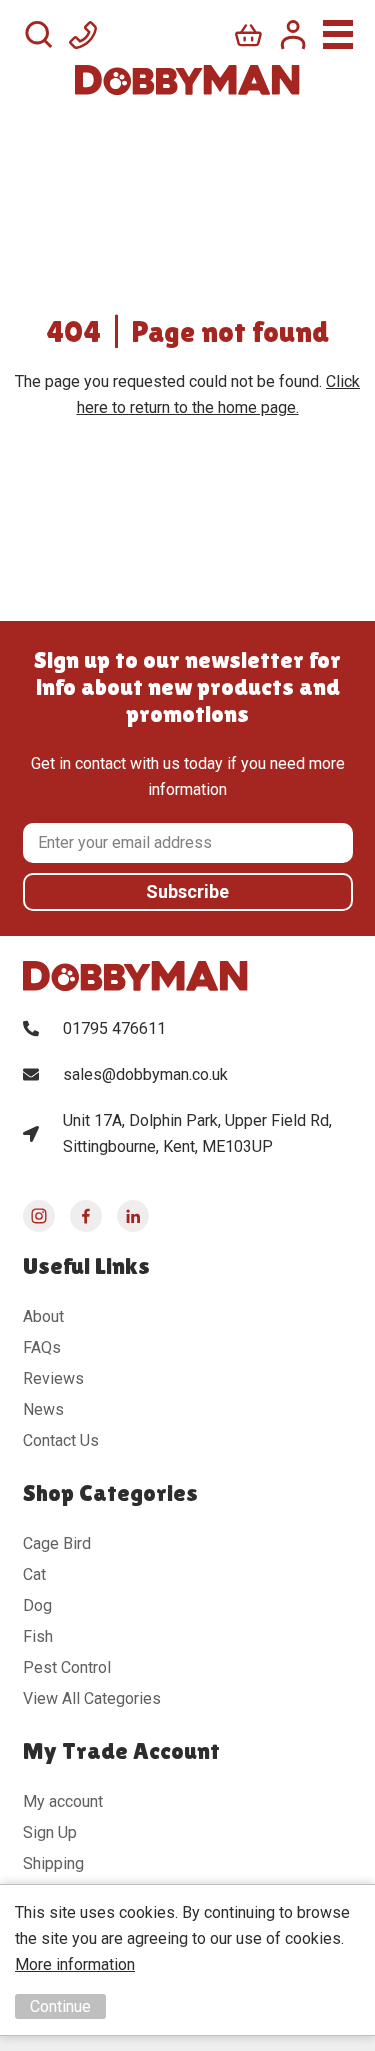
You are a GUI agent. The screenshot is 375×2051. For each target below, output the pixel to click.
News (43, 1409)
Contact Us (61, 1440)
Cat (34, 1574)
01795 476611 (114, 1028)
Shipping (53, 1863)
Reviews (53, 1378)
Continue (60, 2006)
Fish (38, 1636)
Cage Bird (57, 1543)
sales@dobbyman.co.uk (145, 1074)
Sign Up (50, 1832)
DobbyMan (187, 80)
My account (63, 1801)
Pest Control (67, 1667)
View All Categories (92, 1698)
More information (75, 1964)
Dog (37, 1605)
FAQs (42, 1347)
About (43, 1316)
